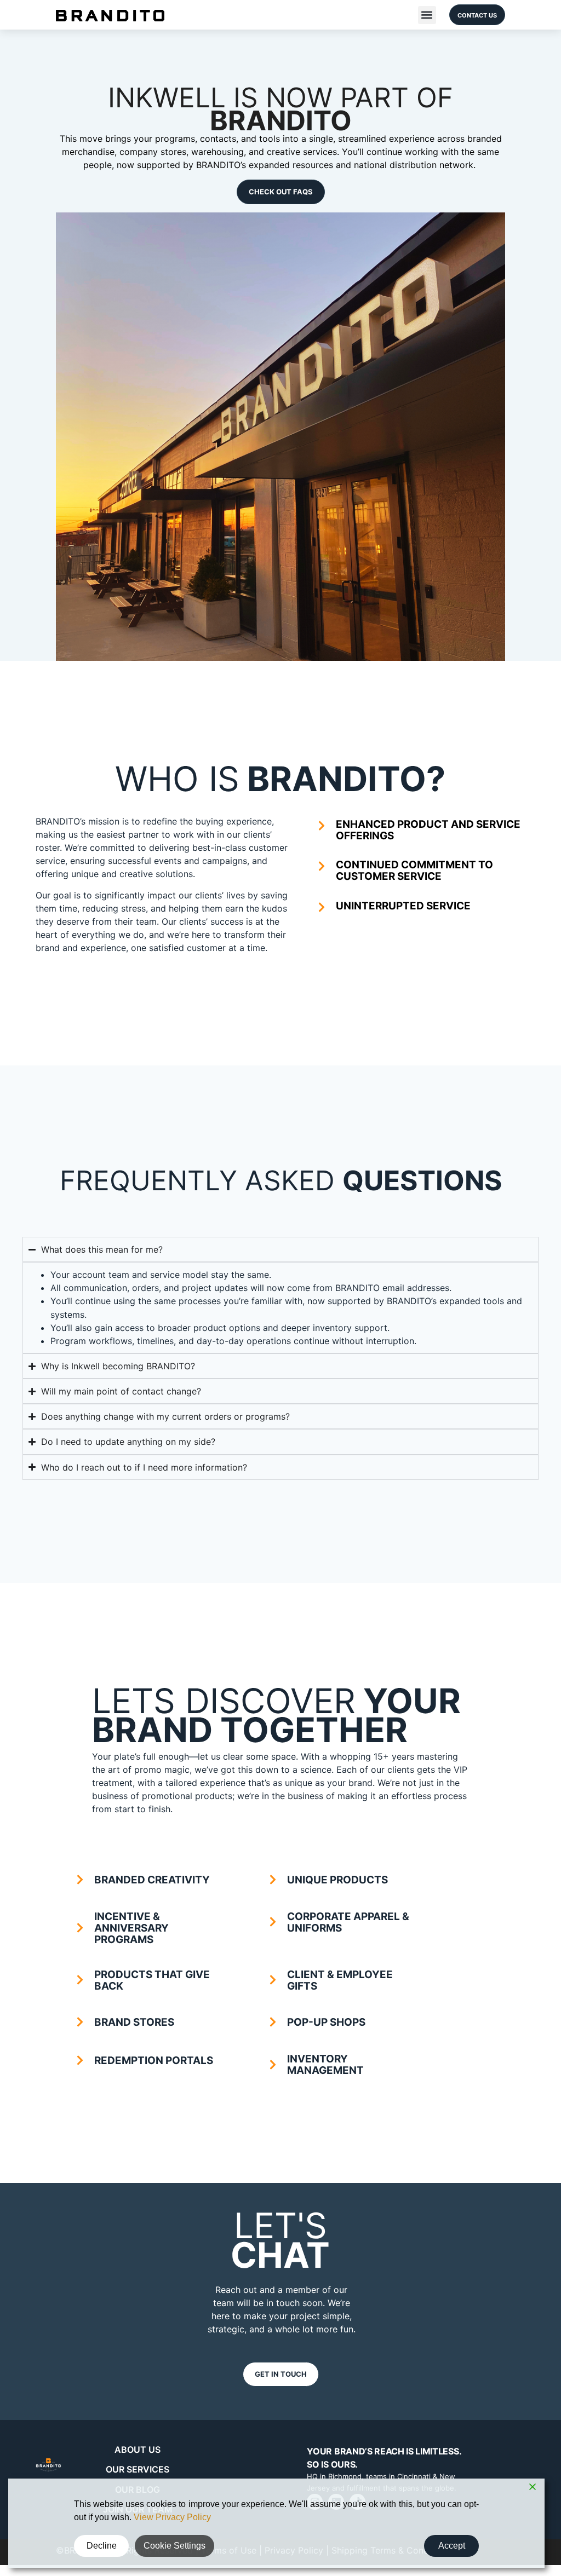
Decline (102, 2546)
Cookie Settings (174, 2546)
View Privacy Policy (172, 2517)
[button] (427, 15)
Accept (452, 2546)
